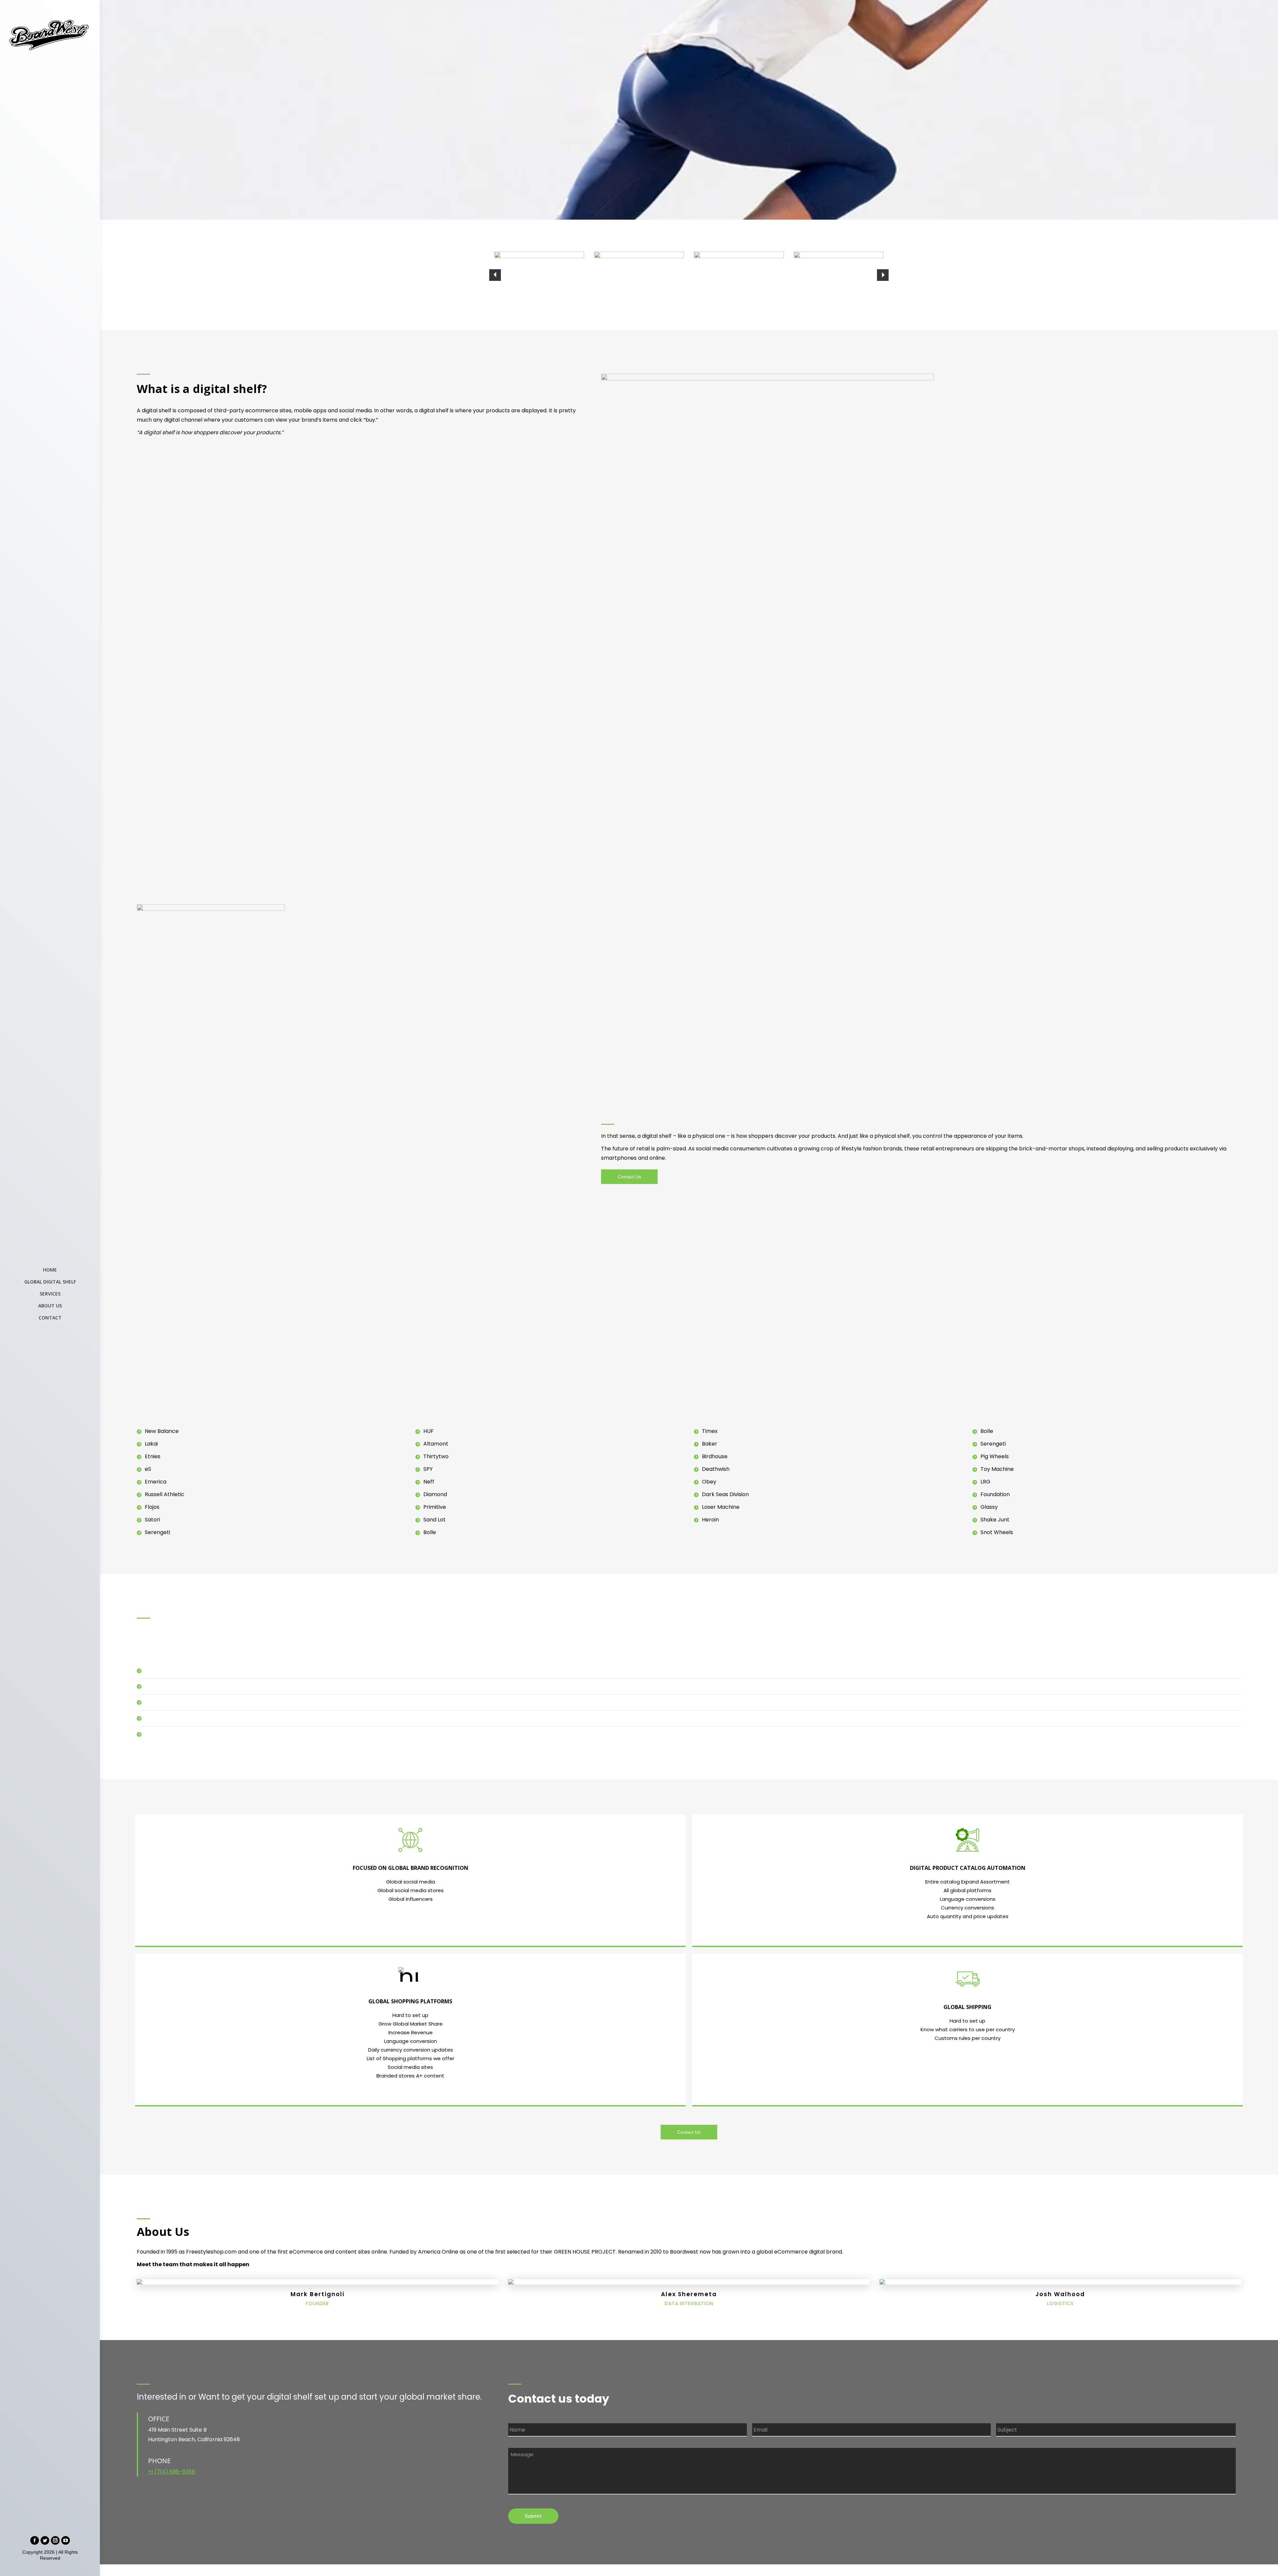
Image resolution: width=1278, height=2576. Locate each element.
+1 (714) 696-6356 (172, 2472)
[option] (539, 275)
